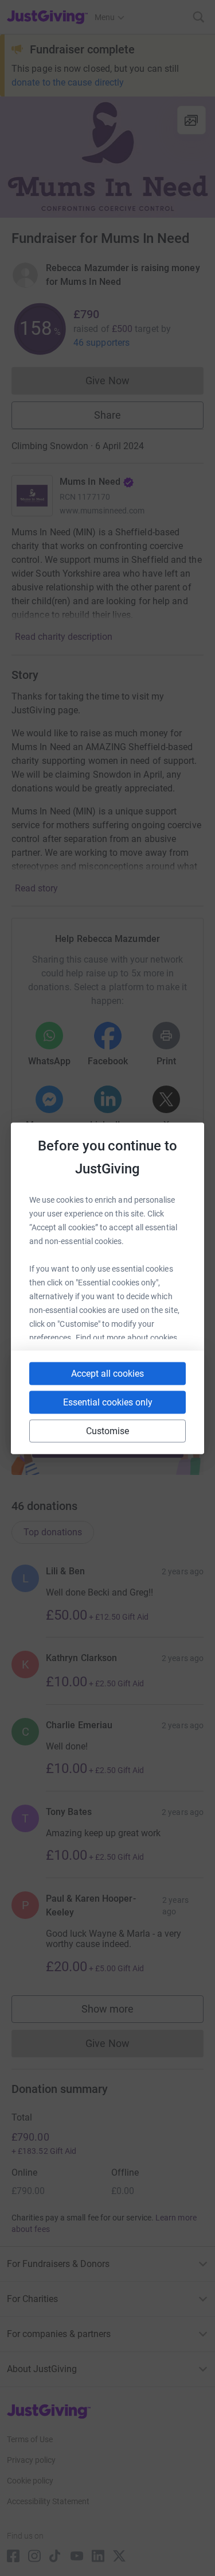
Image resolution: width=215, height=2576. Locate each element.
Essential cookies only (108, 1402)
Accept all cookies (107, 1373)
